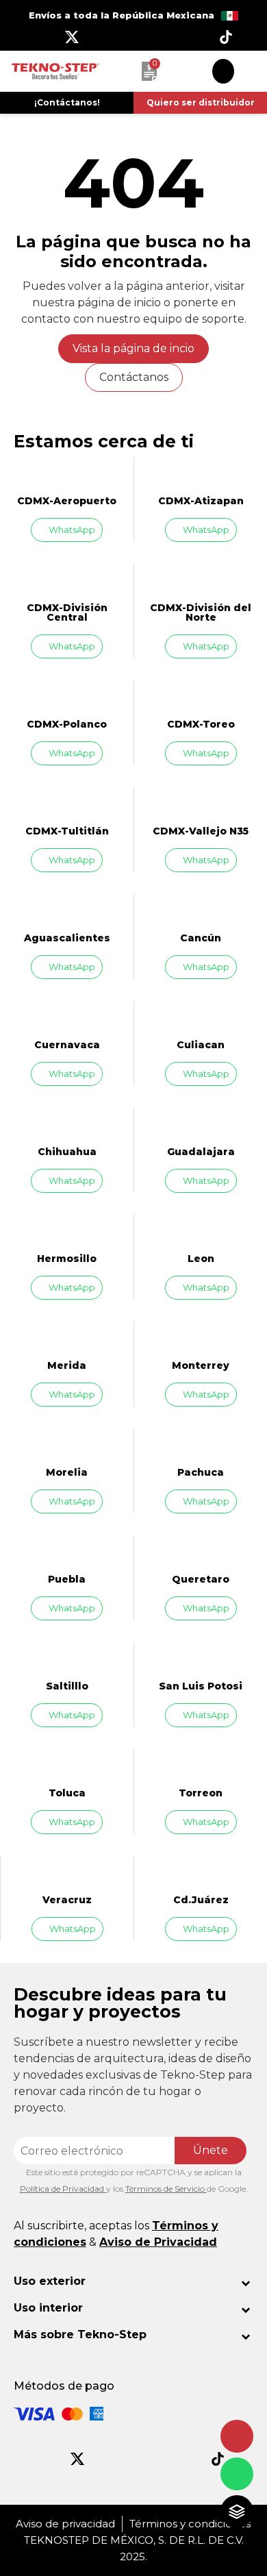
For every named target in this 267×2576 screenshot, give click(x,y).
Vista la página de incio (133, 348)
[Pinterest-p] (162, 2459)
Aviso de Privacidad (158, 2242)
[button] (67, 103)
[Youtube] (133, 37)
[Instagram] (103, 37)
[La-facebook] (41, 37)
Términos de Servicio (166, 2189)
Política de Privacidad (63, 2189)
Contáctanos (134, 377)
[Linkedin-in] (195, 37)
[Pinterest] (164, 37)
